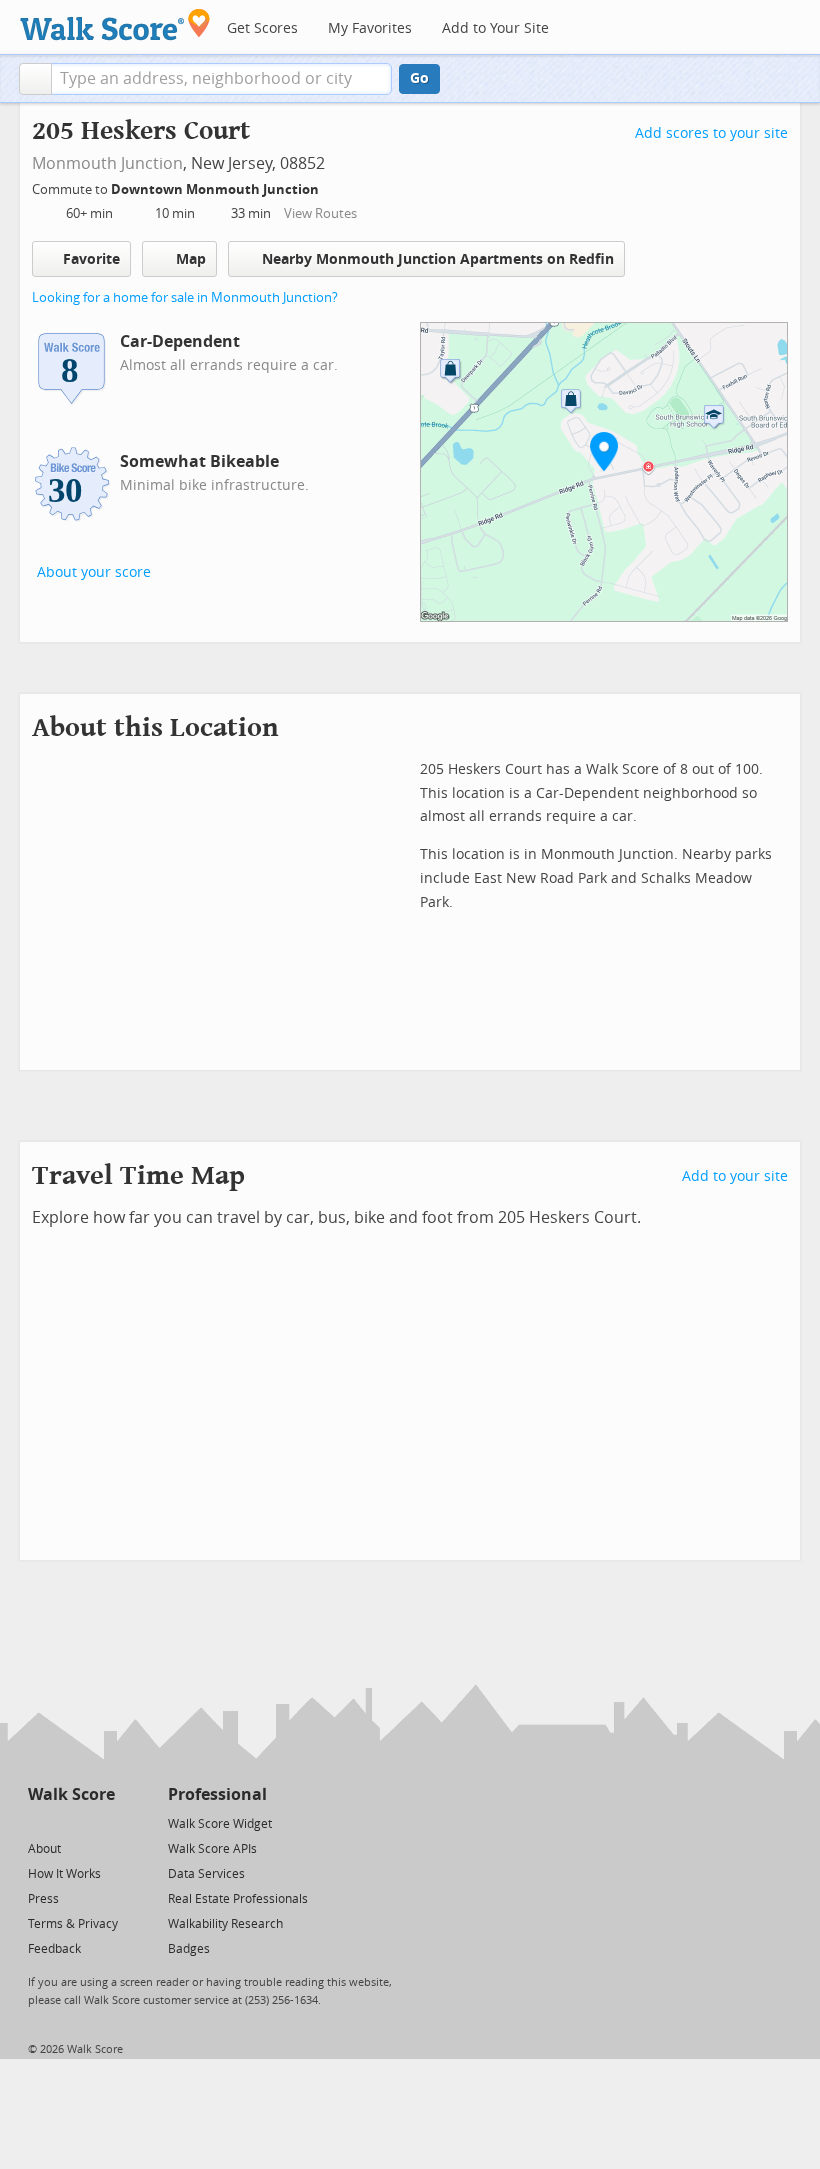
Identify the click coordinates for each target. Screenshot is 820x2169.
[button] (35, 79)
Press (43, 1899)
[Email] (101, 1822)
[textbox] (221, 79)
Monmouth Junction (107, 163)
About (44, 1849)
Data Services (206, 1874)
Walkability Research (225, 1924)
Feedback (54, 1949)
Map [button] (191, 259)
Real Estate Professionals (238, 1899)
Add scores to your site (711, 133)
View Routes (320, 213)
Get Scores (262, 28)
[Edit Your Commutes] (332, 186)
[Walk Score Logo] (115, 24)
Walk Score (71, 1794)
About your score (94, 572)
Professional (217, 1794)
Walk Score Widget (220, 1824)
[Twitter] (39, 1822)
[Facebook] (70, 1822)
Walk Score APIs (212, 1849)
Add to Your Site (495, 28)
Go (419, 78)
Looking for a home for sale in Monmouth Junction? (185, 297)
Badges (189, 1949)
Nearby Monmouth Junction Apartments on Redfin (438, 259)
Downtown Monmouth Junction (216, 189)
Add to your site (735, 1176)
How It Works (64, 1874)
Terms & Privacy (73, 1924)
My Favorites (370, 28)
